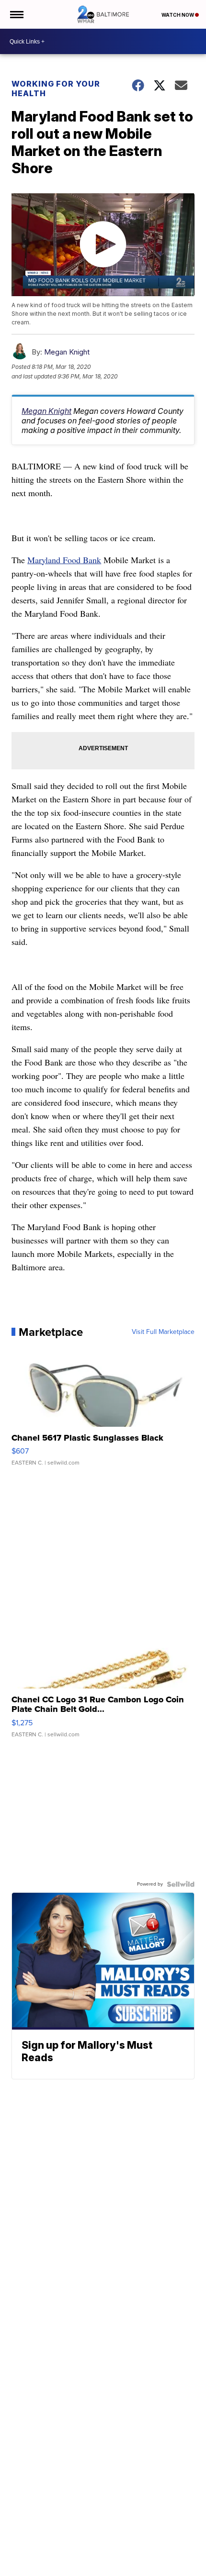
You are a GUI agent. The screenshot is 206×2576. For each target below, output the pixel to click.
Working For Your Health (56, 89)
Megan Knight (67, 352)
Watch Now (178, 15)
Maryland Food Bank (64, 560)
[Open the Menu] (16, 14)
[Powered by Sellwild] (181, 1884)
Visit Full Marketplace (163, 1332)
